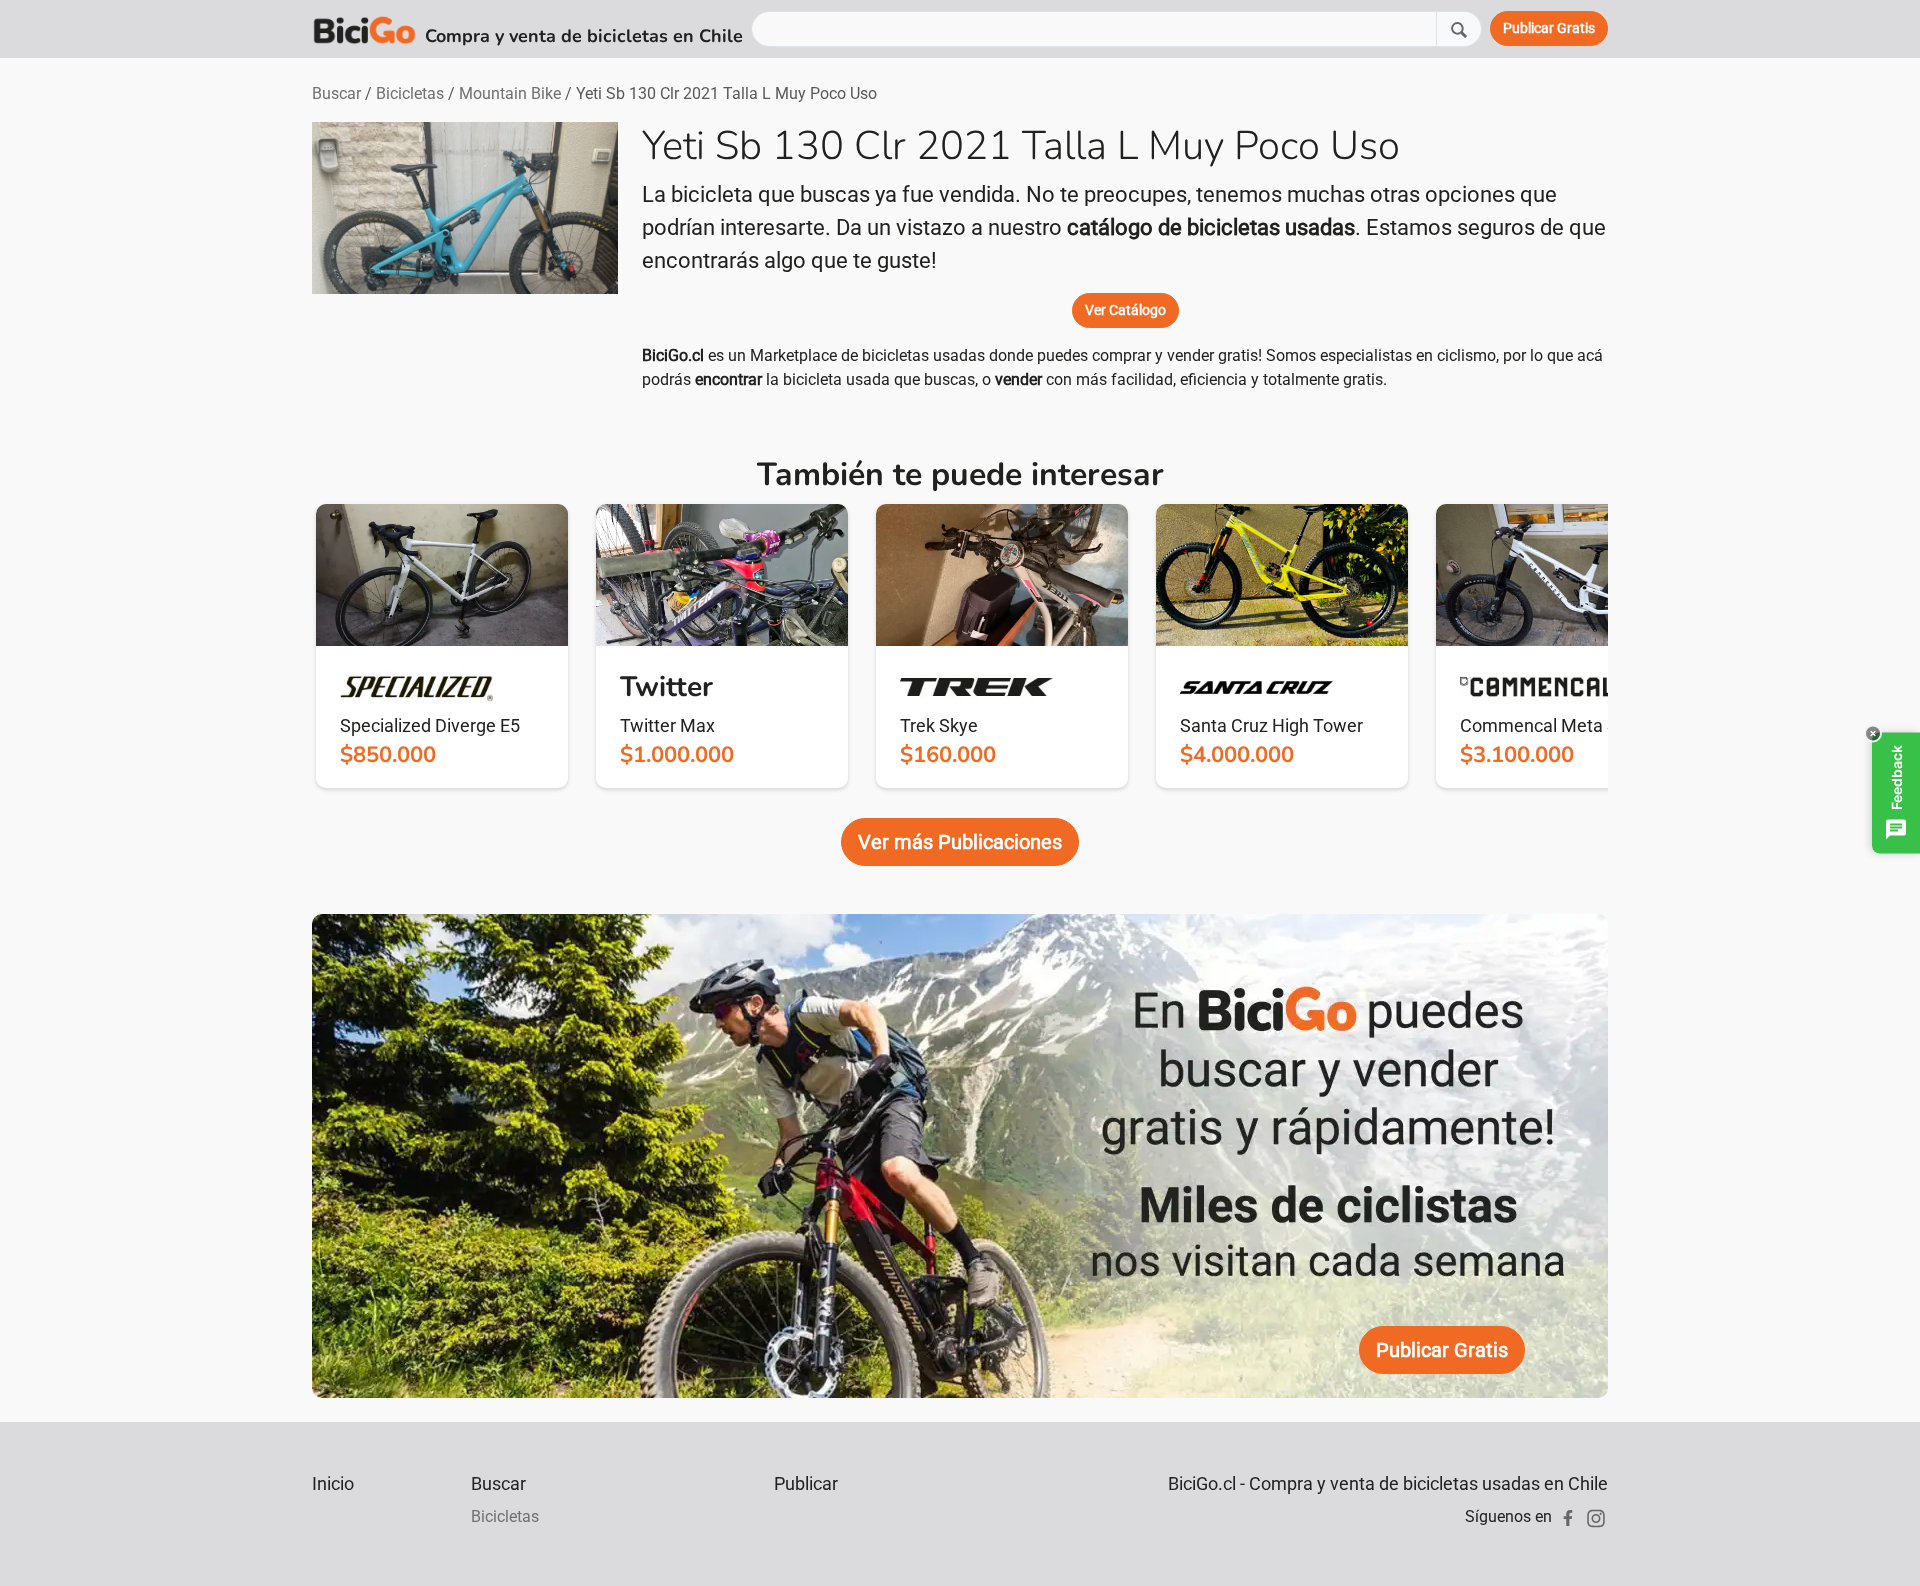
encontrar (728, 379)
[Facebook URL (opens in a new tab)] (1568, 1516)
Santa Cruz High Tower (1271, 725)
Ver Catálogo (1125, 310)
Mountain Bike (510, 93)
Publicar (806, 1483)
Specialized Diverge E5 (430, 725)
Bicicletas (410, 93)
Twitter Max (667, 725)
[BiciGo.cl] (364, 29)
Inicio (333, 1483)
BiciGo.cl (673, 355)
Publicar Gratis (1442, 1350)
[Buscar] (1459, 28)
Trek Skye (939, 725)
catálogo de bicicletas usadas (1211, 227)
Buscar (336, 93)
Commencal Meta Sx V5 (1556, 725)
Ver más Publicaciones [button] (960, 842)
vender (1018, 379)
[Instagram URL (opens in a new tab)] (1596, 1516)
